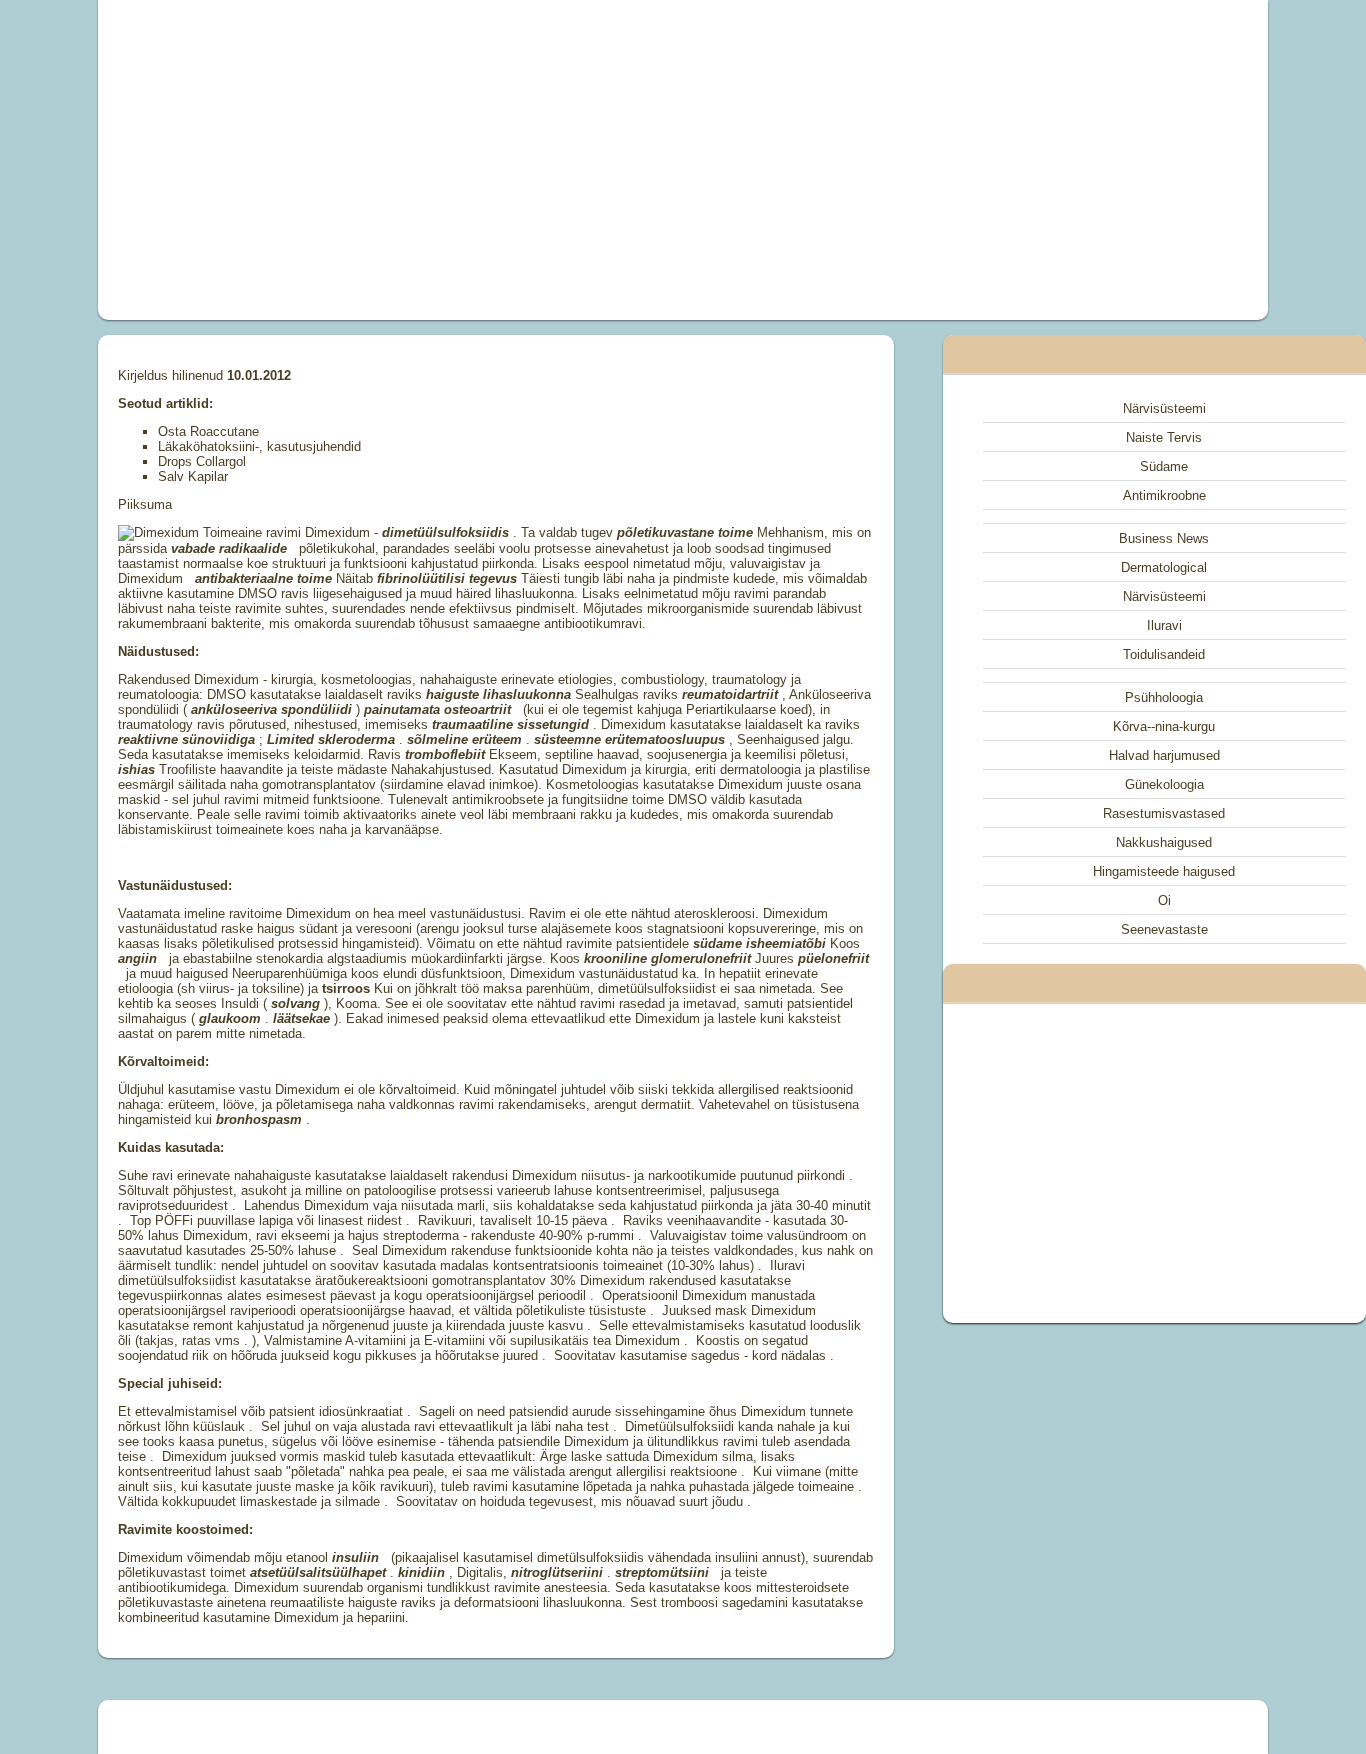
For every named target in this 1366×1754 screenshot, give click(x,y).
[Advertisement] (457, 160)
